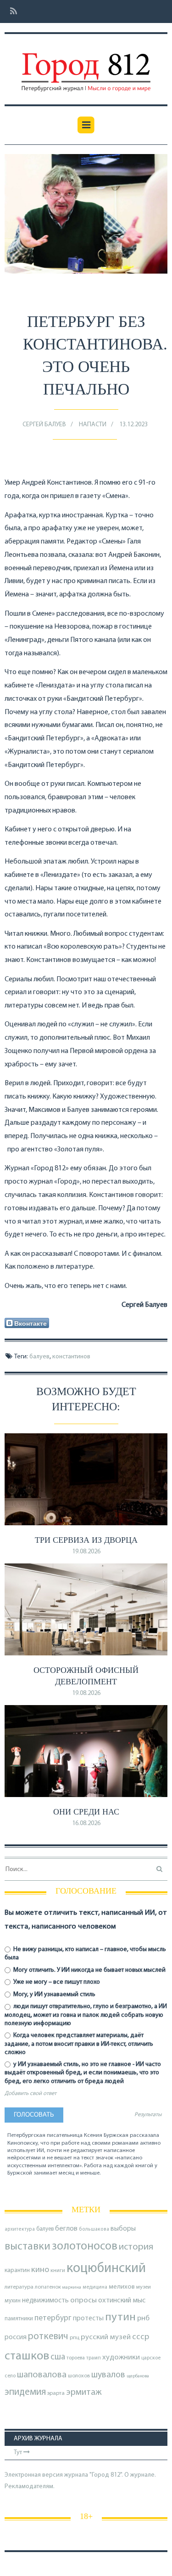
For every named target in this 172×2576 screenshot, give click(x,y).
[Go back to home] (86, 66)
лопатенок (48, 2287)
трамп (94, 2358)
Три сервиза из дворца (86, 1540)
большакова (94, 2230)
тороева (76, 2358)
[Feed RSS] (11, 12)
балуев (39, 1357)
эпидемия (25, 2392)
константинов (71, 1357)
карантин (17, 2270)
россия (16, 2337)
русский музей (106, 2337)
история (136, 2247)
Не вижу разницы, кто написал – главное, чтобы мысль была (85, 1954)
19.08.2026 (86, 1552)
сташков (27, 2356)
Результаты (148, 2115)
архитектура (20, 2230)
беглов (66, 2229)
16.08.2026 (86, 1823)
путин (120, 2317)
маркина (72, 2287)
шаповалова (42, 2375)
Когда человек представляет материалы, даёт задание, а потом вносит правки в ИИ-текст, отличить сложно (79, 2044)
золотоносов (85, 2247)
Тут (19, 2453)
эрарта (56, 2393)
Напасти (93, 425)
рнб (143, 2318)
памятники (19, 2319)
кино (40, 2270)
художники (121, 2358)
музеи (144, 2287)
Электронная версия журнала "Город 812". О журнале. (80, 2475)
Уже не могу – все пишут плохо (56, 1982)
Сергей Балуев (44, 425)
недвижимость (45, 2301)
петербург (53, 2318)
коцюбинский (106, 2269)
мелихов (122, 2287)
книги (58, 2271)
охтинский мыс (122, 2301)
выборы (123, 2229)
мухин (13, 2301)
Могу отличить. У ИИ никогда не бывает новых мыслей (89, 1970)
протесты (88, 2318)
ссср (141, 2337)
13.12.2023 (133, 425)
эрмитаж (84, 2393)
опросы (83, 2300)
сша (58, 2357)
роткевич (48, 2337)
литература (19, 2287)
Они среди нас (86, 1812)
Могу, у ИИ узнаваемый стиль (54, 1995)
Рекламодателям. (30, 2487)
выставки (28, 2247)
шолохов (79, 2376)
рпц (75, 2338)
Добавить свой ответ (31, 2094)
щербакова (138, 2376)
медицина (95, 2287)
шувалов (108, 2375)
